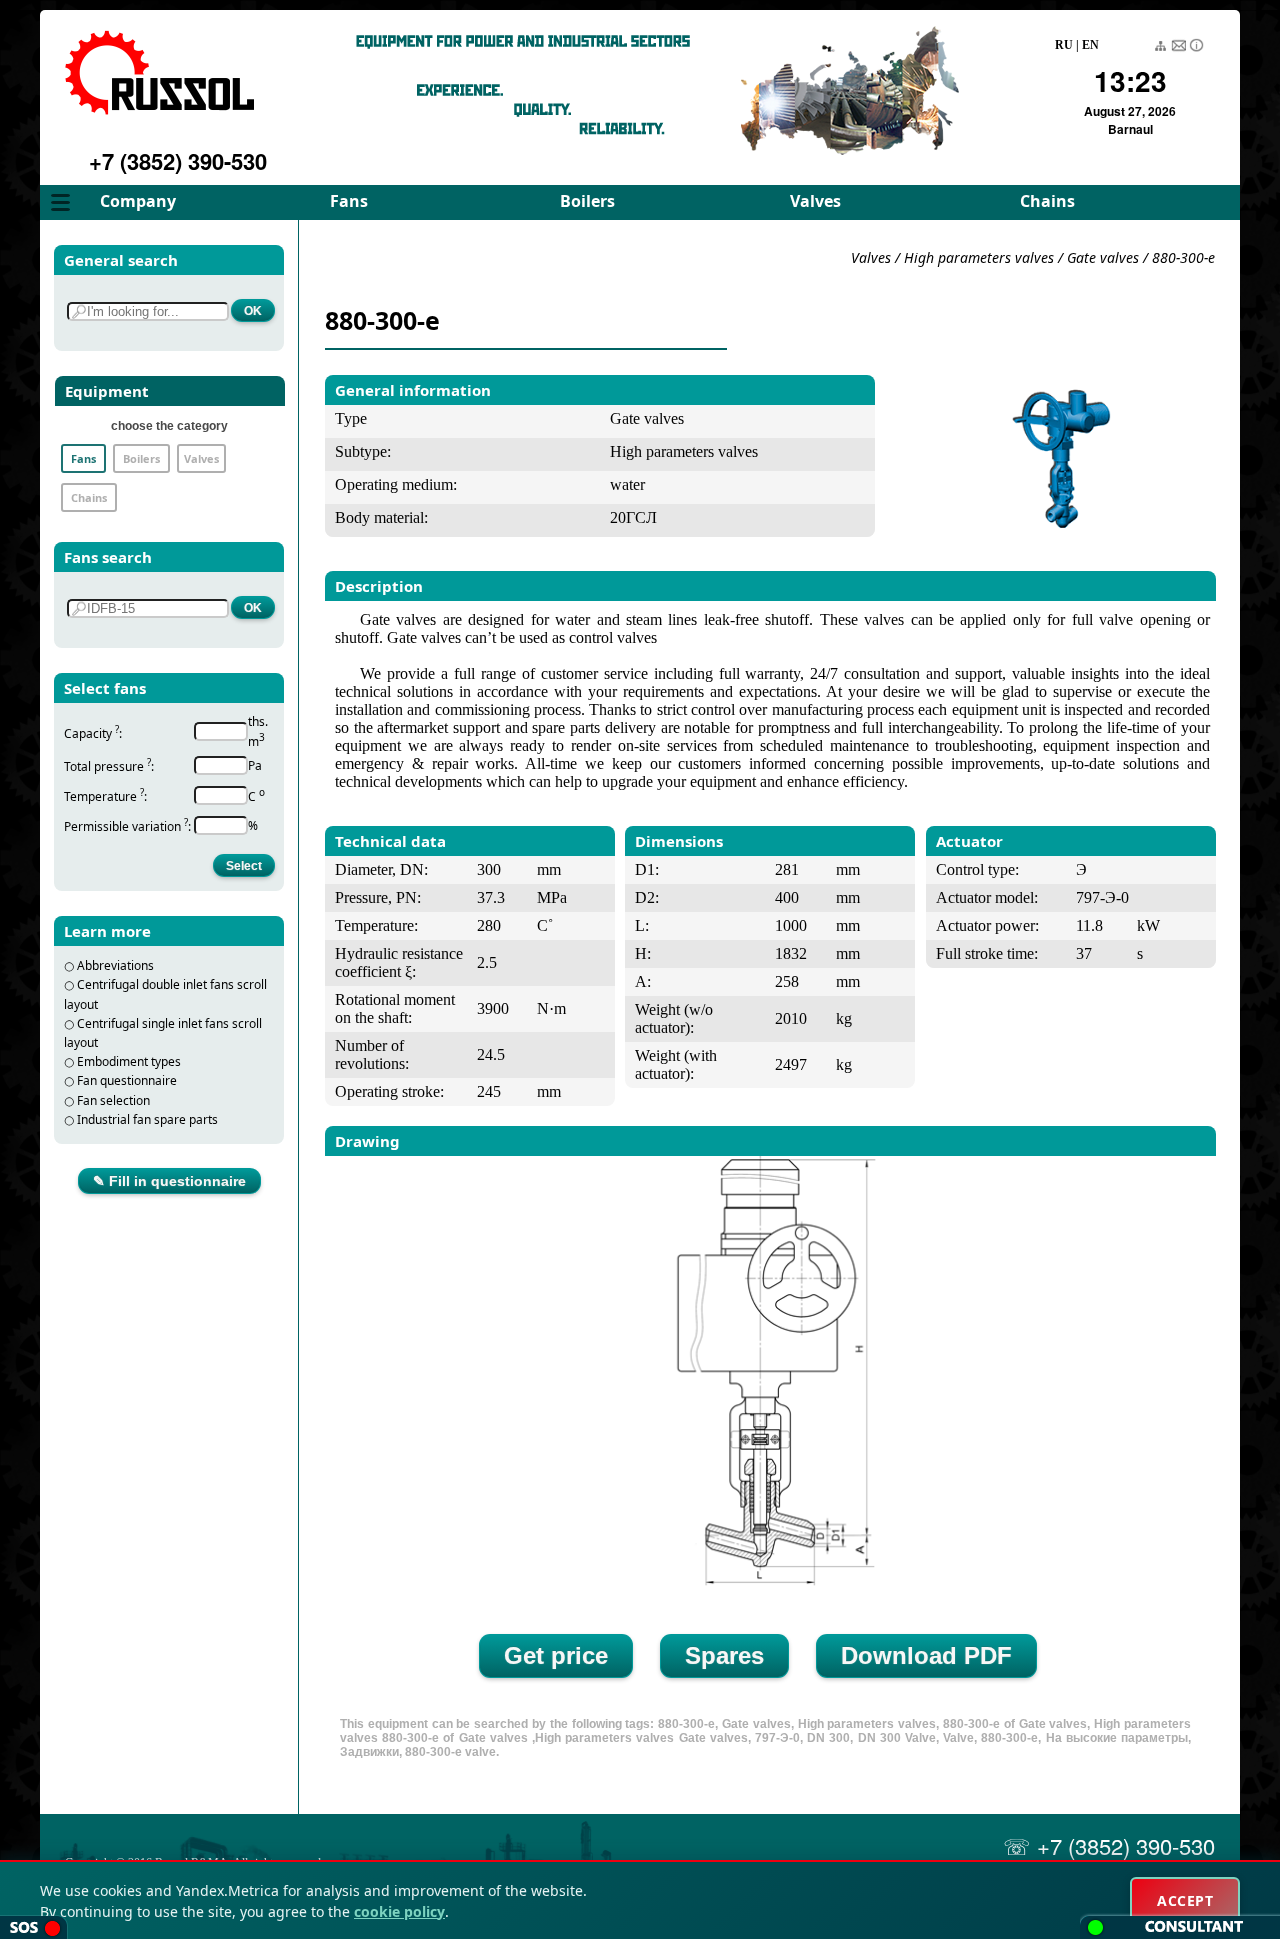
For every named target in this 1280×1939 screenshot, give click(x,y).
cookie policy (399, 1911)
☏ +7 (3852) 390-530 (1109, 1845)
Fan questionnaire (127, 1080)
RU (1064, 45)
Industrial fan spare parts (147, 1119)
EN (1090, 45)
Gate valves (1103, 257)
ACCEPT (1185, 1900)
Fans (349, 201)
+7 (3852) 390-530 (178, 161)
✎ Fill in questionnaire (169, 1181)
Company (138, 201)
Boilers (587, 201)
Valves (815, 201)
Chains (1047, 201)
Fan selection (113, 1100)
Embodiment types (129, 1061)
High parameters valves (981, 257)
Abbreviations (115, 965)
